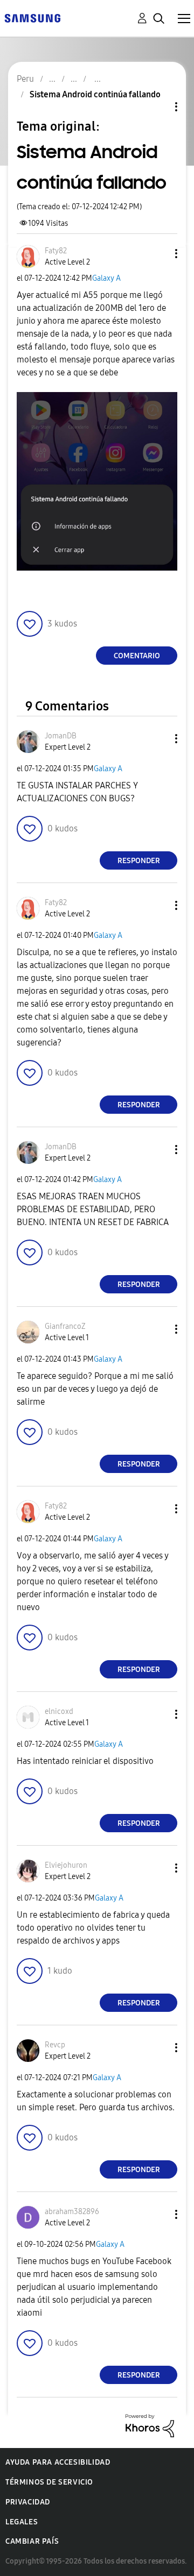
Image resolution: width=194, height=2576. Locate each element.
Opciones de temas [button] (158, 107)
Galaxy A (106, 278)
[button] (158, 254)
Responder (139, 861)
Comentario (137, 656)
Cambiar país (32, 2541)
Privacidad (28, 2502)
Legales (22, 2522)
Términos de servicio (49, 2482)
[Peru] (32, 17)
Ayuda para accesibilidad (58, 2462)
